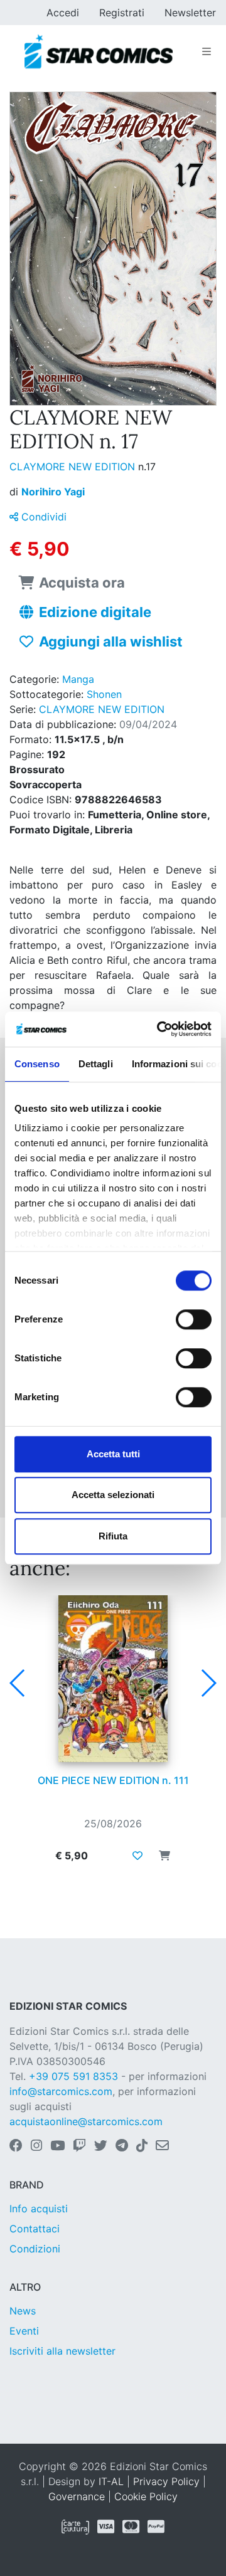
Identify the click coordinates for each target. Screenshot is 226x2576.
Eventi (24, 2331)
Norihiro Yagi (53, 492)
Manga (78, 679)
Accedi (63, 13)
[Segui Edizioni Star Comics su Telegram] (122, 2146)
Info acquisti (39, 2209)
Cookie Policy (146, 2496)
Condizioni (35, 2249)
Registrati (122, 13)
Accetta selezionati (113, 1495)
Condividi (42, 517)
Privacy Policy (166, 2481)
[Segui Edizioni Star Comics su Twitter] (101, 2146)
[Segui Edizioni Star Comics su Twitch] (79, 2146)
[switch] (194, 1319)
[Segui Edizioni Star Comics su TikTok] (142, 2146)
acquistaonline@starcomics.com (86, 2121)
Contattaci (35, 2229)
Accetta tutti (113, 1454)
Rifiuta (113, 1536)
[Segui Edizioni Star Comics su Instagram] (36, 2146)
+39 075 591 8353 (73, 2076)
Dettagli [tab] (96, 1064)
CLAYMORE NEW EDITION (74, 467)
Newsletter (190, 13)
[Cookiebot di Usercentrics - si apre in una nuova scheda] (159, 1029)
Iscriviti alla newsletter (62, 2351)
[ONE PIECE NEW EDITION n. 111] (113, 1679)
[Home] (99, 51)
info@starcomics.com (61, 2091)
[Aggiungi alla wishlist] (137, 1855)
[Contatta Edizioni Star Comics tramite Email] (162, 2146)
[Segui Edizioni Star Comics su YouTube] (57, 2146)
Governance (77, 2496)
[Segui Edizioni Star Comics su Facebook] (16, 2146)
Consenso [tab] (37, 1064)
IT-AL (111, 2481)
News (23, 2311)
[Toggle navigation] (207, 51)
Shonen (104, 694)
